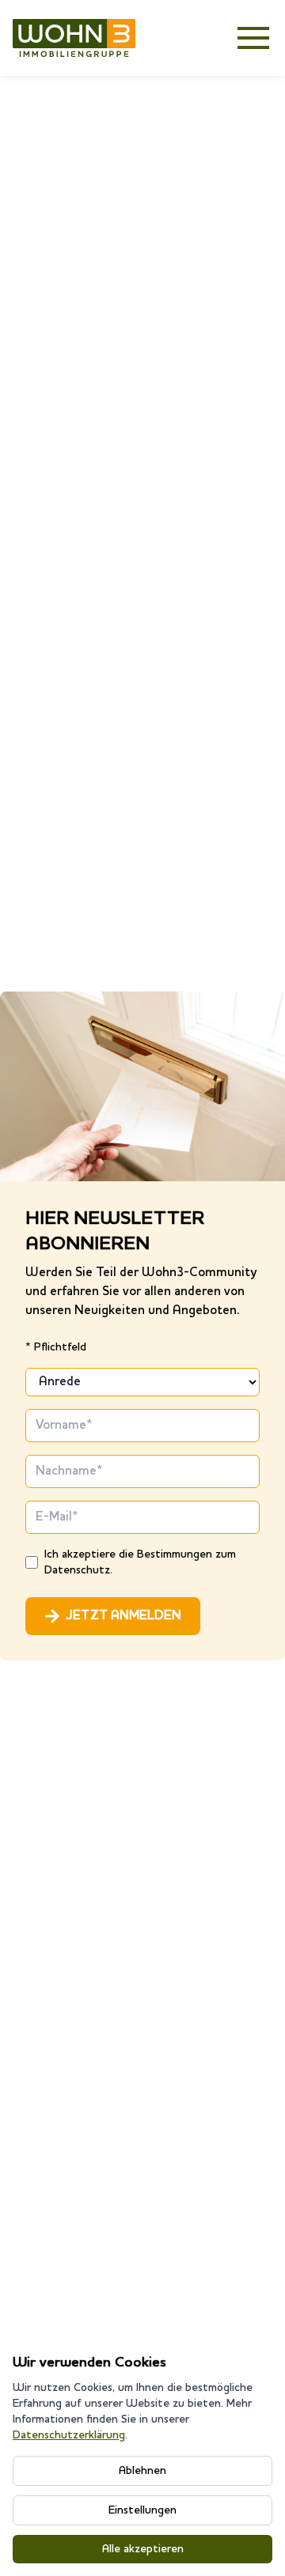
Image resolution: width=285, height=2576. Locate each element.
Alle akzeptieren (143, 2549)
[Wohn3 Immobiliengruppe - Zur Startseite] (74, 38)
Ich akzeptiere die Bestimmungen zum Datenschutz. (140, 1562)
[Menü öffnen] (253, 38)
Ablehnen (142, 2471)
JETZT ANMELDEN (124, 1616)
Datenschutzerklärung (69, 2435)
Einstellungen (142, 2510)
